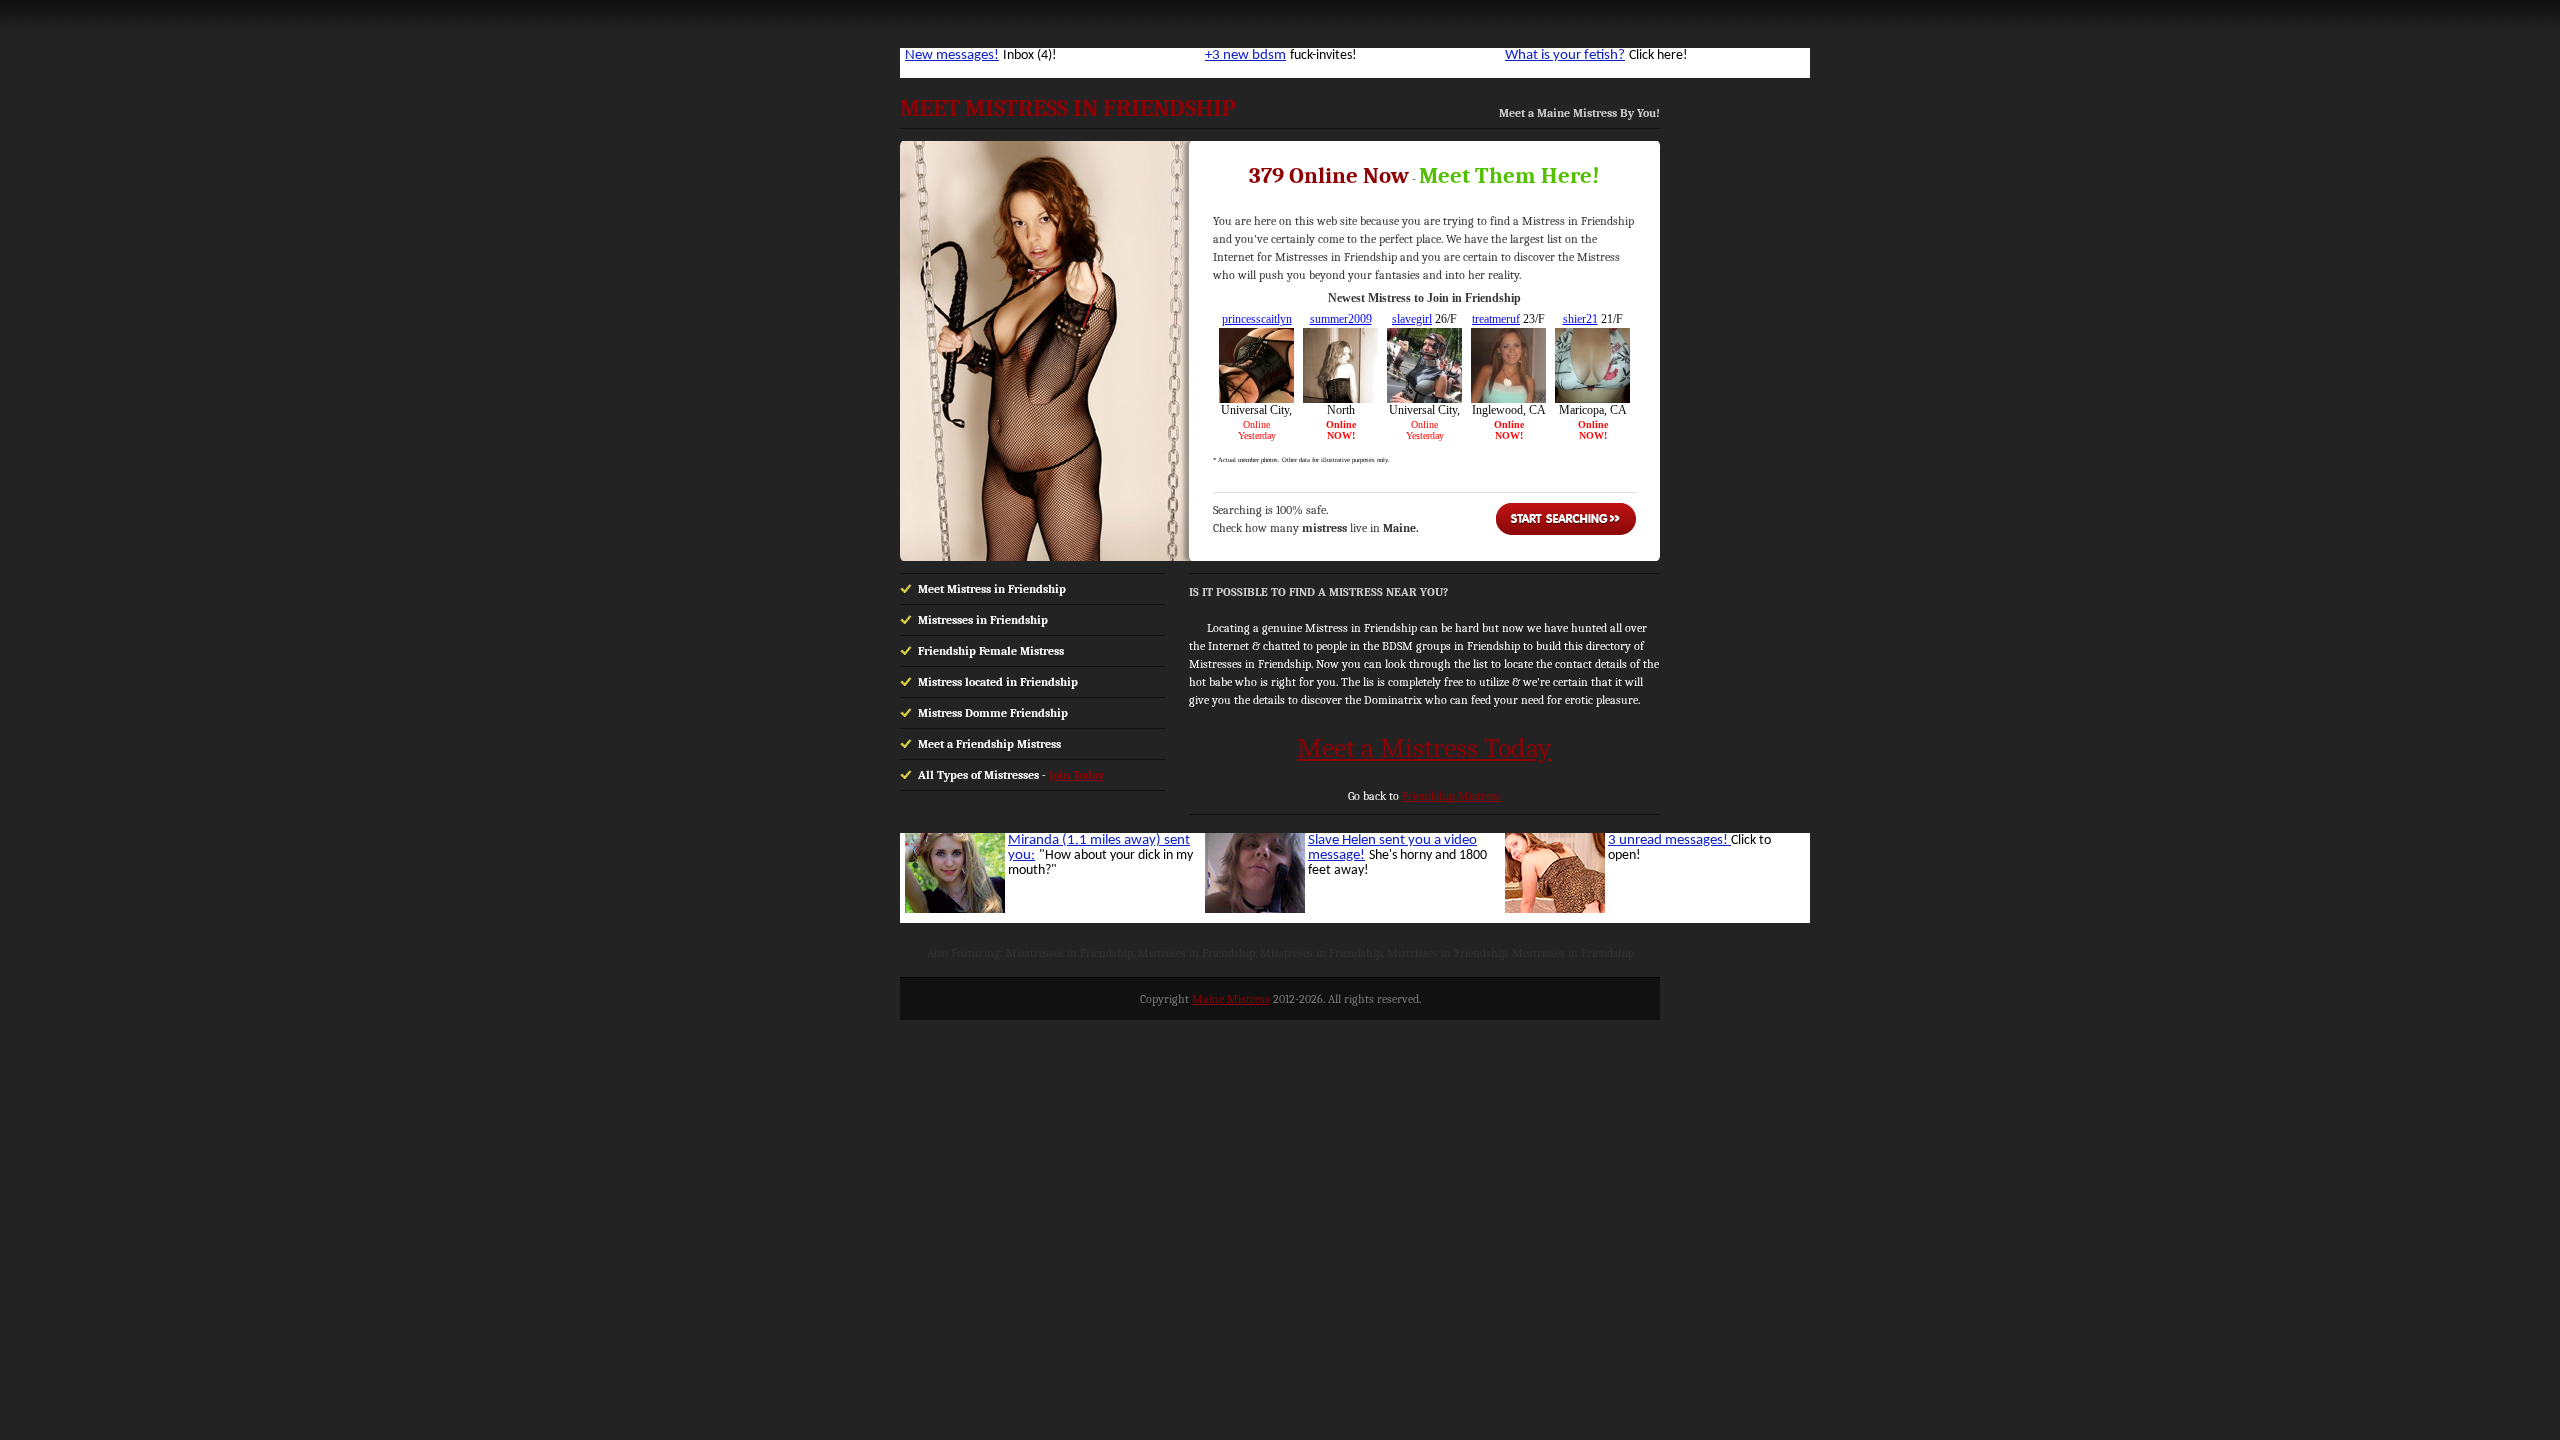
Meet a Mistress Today (1424, 748)
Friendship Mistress (1451, 796)
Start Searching (1566, 519)
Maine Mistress (1231, 999)
